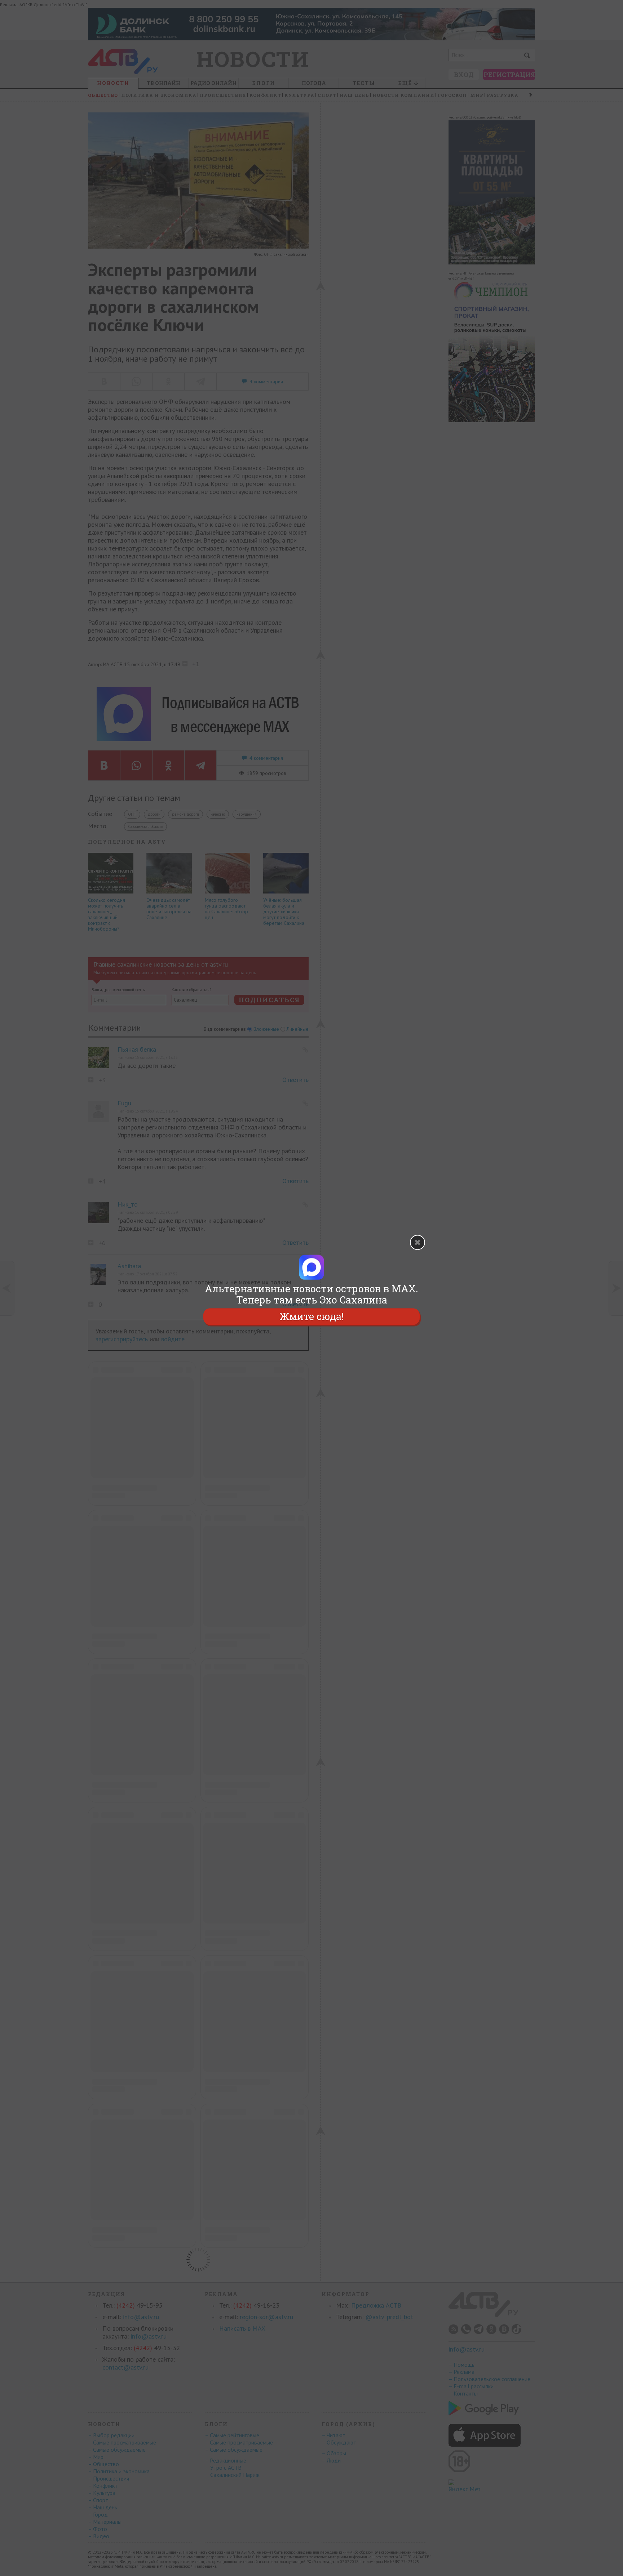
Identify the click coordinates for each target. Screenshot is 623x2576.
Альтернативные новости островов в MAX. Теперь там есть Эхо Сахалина (311, 1294)
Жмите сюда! (311, 1317)
